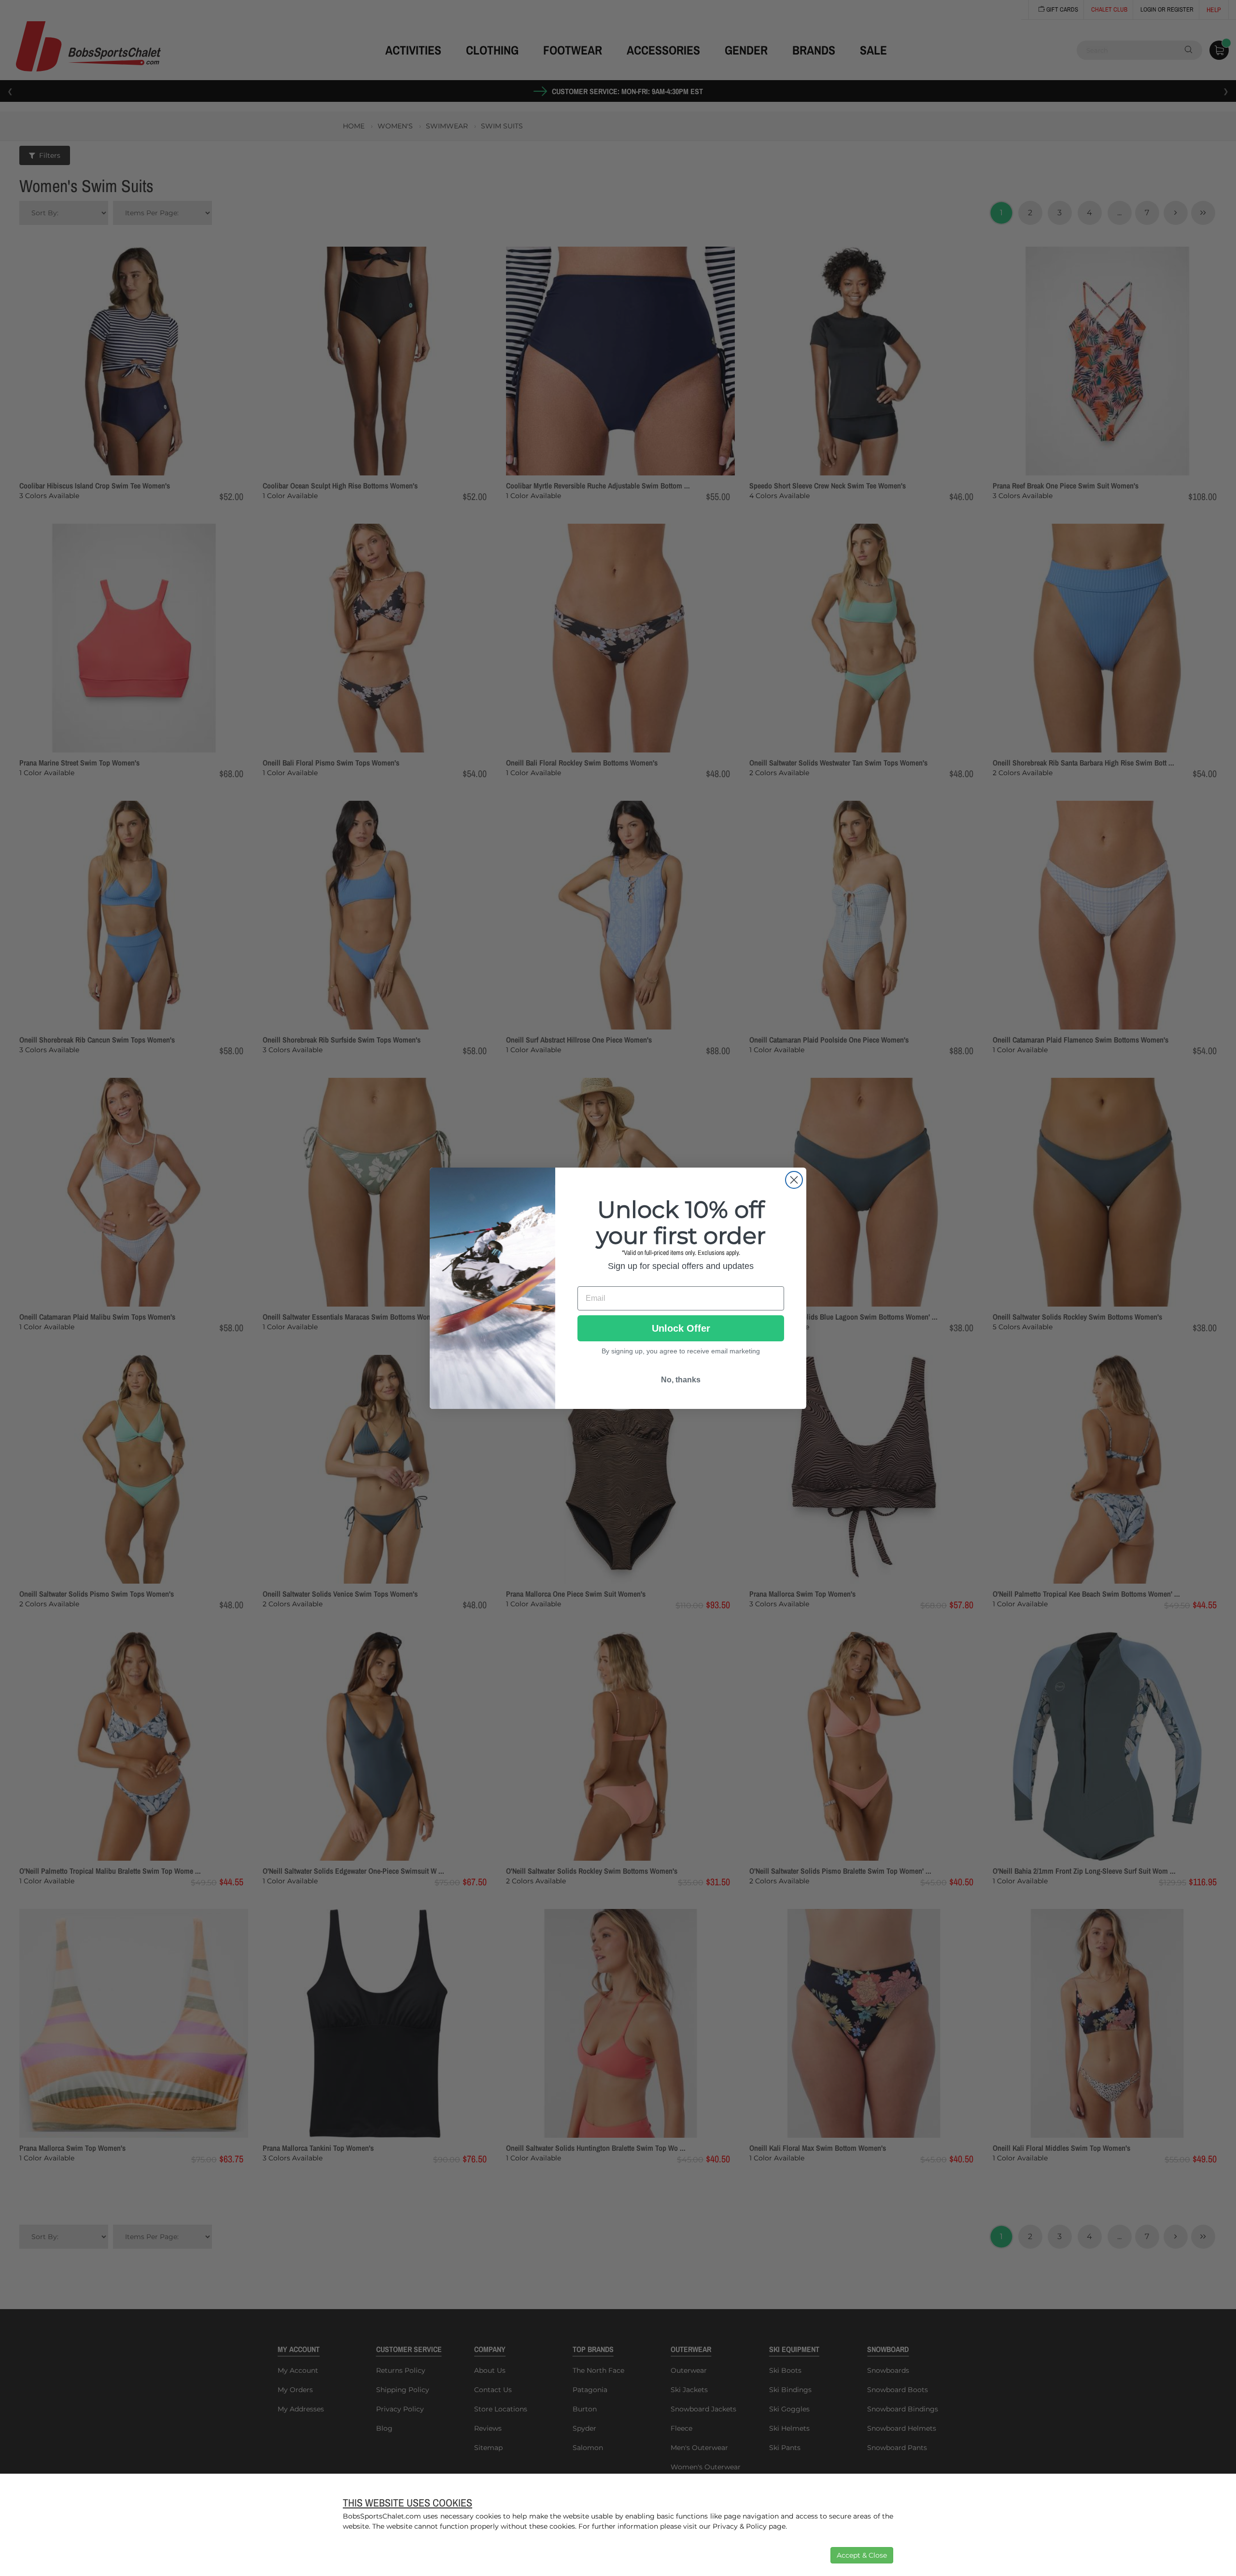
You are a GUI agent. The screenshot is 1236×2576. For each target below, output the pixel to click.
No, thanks (681, 1379)
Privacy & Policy (740, 2526)
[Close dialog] (794, 1180)
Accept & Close (862, 2555)
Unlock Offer (681, 1328)
